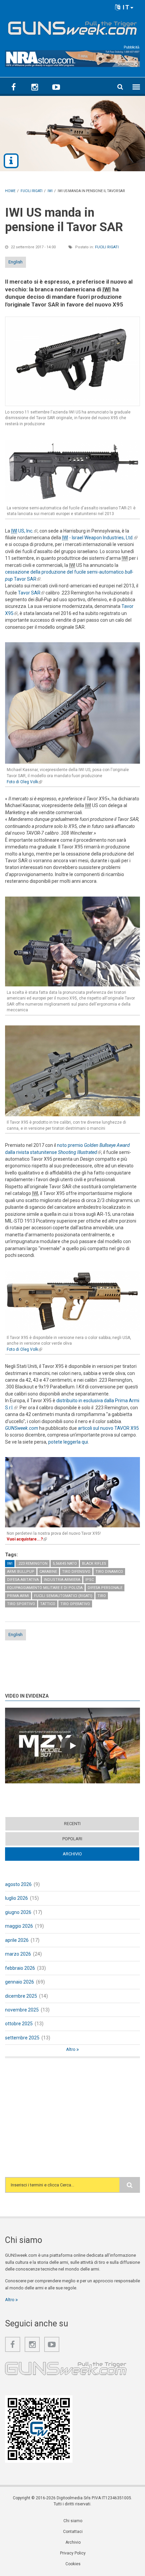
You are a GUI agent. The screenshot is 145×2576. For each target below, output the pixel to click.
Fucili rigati (107, 247)
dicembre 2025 (21, 1996)
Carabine (48, 1572)
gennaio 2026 (20, 1982)
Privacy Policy (73, 2553)
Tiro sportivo (21, 1604)
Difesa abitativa (23, 1580)
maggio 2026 (19, 1926)
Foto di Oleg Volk (24, 782)
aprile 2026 (17, 1940)
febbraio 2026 (20, 1968)
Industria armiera (62, 1580)
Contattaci (73, 2532)
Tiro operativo (75, 1604)
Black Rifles (94, 1564)
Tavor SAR (31, 593)
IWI (10, 1564)
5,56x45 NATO (65, 1564)
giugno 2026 (18, 1912)
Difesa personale (105, 1588)
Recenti (72, 1824)
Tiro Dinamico (109, 1572)
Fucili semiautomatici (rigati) (63, 1596)
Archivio (85, 1854)
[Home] (72, 27)
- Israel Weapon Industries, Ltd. (100, 538)
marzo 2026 (18, 1954)
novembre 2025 (22, 2010)
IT (125, 7)
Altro (71, 2049)
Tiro (102, 1596)
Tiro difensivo (76, 1572)
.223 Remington (33, 1564)
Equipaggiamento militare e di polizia (45, 1588)
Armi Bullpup (21, 1572)
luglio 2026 (17, 1898)
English (16, 262)
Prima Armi (18, 1596)
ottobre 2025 (19, 2024)
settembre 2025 (22, 2038)
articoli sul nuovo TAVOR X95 (108, 1428)
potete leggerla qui (68, 1442)
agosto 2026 (18, 1884)
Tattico (48, 1604)
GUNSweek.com (22, 1428)
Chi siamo (73, 2521)
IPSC (90, 1580)
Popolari (72, 1839)
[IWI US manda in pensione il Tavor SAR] (72, 361)
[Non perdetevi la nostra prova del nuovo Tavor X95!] (72, 1489)
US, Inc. (24, 531)
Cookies (73, 2564)
